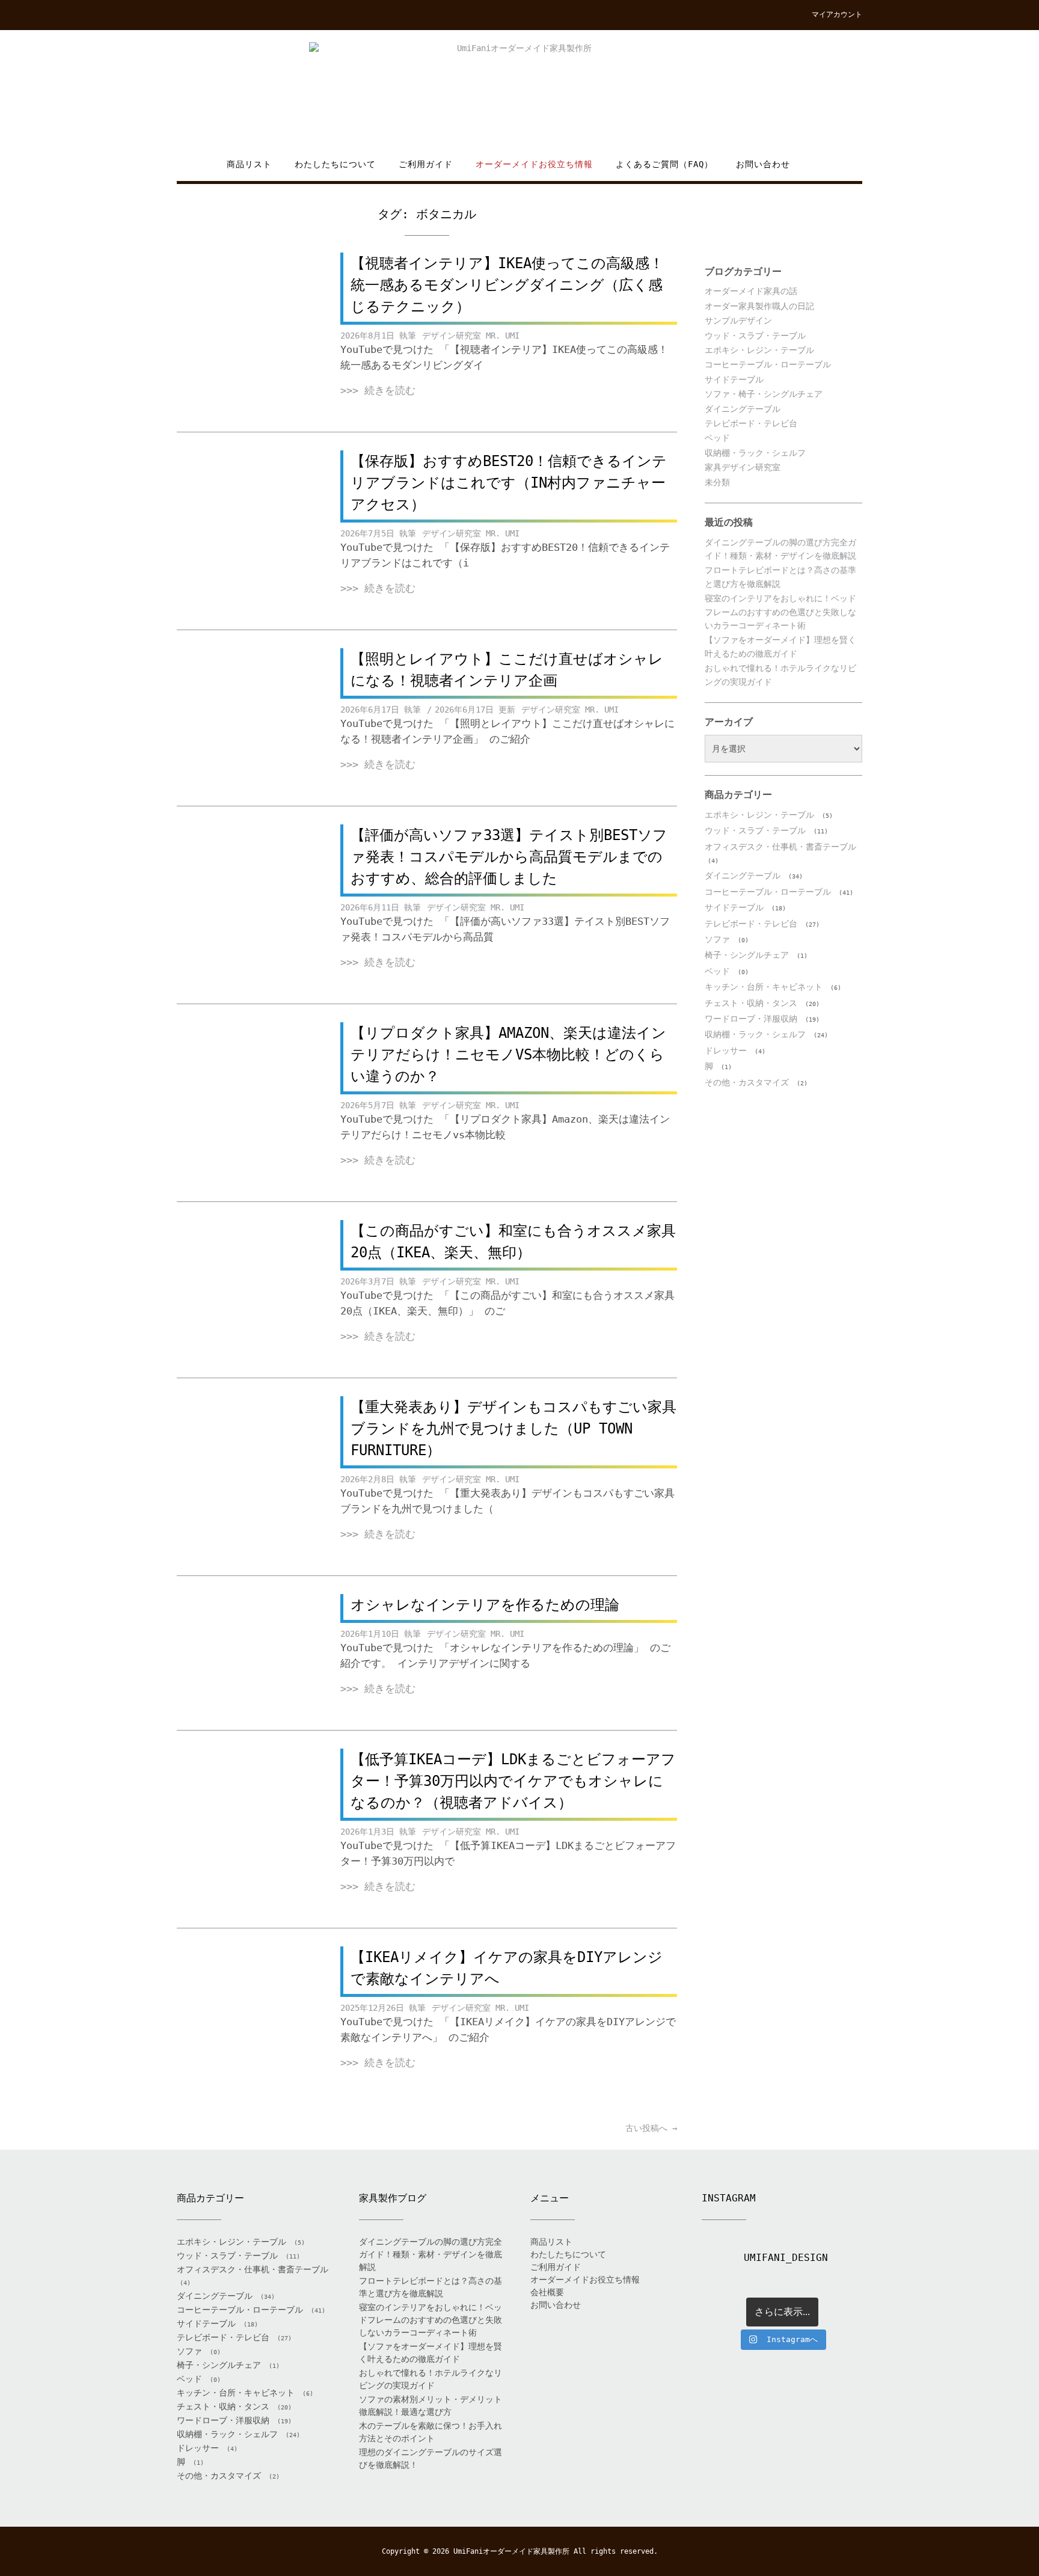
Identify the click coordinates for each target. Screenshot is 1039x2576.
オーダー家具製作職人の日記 (759, 306)
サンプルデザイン (738, 320)
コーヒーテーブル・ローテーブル (768, 364)
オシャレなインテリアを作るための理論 (485, 1605)
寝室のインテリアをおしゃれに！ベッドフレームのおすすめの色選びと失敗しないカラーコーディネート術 (780, 612)
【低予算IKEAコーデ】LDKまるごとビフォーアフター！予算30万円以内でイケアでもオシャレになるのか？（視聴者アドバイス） (513, 1781)
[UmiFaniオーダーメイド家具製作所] (519, 94)
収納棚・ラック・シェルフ (755, 453)
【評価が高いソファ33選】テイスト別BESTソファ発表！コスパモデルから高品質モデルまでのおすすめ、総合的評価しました (509, 857)
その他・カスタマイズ (747, 1082)
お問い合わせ (763, 164)
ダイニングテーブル (743, 409)
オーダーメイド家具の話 (751, 291)
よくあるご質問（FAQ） (664, 164)
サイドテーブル (734, 379)
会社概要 (547, 2292)
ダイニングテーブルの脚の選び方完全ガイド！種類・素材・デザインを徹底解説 (431, 2254)
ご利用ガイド (426, 164)
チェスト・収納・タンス (751, 1003)
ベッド (717, 438)
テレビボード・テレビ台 (751, 423)
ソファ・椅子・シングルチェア (764, 394)
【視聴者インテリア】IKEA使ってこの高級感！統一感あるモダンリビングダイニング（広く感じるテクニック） (507, 285)
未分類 (717, 482)
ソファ (717, 939)
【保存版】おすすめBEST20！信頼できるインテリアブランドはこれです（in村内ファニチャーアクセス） (509, 483)
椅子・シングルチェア (747, 955)
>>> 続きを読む (378, 390)
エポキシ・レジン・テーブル (759, 350)
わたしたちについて (335, 164)
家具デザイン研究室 (743, 467)
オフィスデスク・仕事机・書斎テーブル (780, 847)
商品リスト (249, 164)
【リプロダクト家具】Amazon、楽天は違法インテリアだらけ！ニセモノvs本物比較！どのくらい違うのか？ (508, 1055)
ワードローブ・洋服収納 (751, 1019)
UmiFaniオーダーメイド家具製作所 (511, 2551)
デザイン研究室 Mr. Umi (471, 336)
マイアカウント (837, 14)
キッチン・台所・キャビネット (764, 987)
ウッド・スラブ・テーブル (755, 336)
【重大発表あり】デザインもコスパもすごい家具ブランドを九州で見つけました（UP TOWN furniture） (513, 1429)
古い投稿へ (651, 2128)
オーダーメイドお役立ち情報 (534, 164)
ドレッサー (726, 1050)
